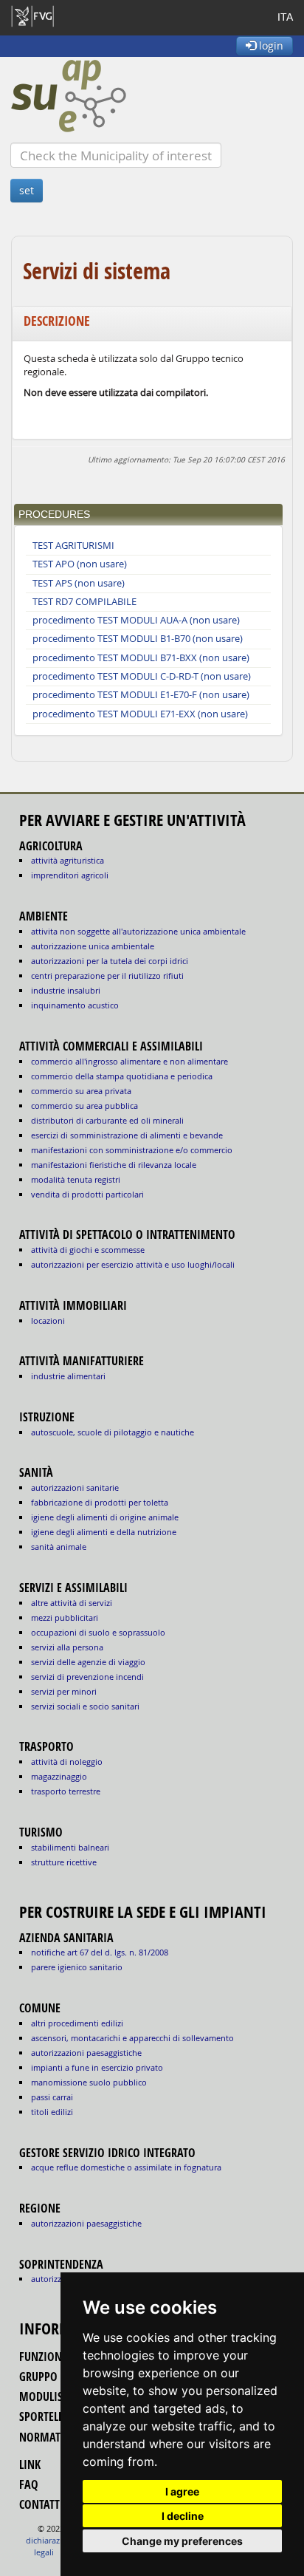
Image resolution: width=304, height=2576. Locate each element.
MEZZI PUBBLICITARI (65, 1617)
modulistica (51, 2396)
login (270, 45)
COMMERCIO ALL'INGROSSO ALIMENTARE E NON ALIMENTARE (129, 1061)
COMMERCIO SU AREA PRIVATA (81, 1091)
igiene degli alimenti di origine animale (105, 1517)
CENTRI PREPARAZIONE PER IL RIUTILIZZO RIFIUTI (107, 976)
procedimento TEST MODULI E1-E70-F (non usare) (141, 695)
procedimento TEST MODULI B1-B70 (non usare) (138, 639)
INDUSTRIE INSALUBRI (66, 990)
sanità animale (59, 1547)
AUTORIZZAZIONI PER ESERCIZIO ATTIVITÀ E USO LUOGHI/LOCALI (133, 1264)
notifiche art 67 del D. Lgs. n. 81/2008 (100, 1952)
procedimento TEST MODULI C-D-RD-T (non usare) (142, 676)
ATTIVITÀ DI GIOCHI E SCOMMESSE (88, 1250)
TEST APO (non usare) (80, 564)
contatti (41, 2504)
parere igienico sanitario (77, 1967)
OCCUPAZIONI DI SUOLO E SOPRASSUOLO (98, 1632)
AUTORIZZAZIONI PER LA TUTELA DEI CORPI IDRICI (110, 961)
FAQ (29, 2484)
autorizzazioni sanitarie (75, 1487)
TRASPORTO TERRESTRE (66, 1791)
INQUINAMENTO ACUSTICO (75, 1005)
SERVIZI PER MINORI (64, 1691)
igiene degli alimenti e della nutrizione (104, 1532)
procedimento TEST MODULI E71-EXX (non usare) (140, 714)
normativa (48, 2437)
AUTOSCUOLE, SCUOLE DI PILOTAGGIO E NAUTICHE (113, 1432)
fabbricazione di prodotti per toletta (100, 1502)
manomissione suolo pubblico (89, 2082)
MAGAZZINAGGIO (59, 1776)
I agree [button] (182, 2491)
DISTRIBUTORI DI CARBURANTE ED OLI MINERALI (107, 1120)
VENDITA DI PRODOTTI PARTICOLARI (87, 1194)
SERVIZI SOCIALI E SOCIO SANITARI (85, 1706)
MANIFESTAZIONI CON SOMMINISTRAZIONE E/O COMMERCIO (132, 1150)
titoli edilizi (52, 2112)
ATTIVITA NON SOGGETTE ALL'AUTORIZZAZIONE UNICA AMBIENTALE (138, 931)
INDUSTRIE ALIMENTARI (68, 1376)
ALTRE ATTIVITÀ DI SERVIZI (72, 1603)
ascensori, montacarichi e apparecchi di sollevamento (132, 2038)
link (30, 2464)
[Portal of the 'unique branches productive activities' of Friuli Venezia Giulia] (152, 96)
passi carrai (52, 2097)
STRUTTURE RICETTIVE (64, 1862)
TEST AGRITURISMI (73, 546)
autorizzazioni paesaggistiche (86, 2053)
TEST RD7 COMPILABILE (84, 602)
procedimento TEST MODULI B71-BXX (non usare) (141, 658)
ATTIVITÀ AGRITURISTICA (68, 860)
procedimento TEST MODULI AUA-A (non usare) (136, 620)
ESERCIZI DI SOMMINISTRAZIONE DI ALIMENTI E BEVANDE (127, 1135)
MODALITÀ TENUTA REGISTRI (76, 1179)
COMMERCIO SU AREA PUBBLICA (84, 1106)
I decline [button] (183, 2516)
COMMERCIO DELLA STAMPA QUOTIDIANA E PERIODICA (122, 1076)
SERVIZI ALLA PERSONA (67, 1647)
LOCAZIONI (48, 1321)
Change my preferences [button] (182, 2541)
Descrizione (57, 321)
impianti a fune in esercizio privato (97, 2067)
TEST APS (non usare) (79, 583)
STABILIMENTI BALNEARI (70, 1847)
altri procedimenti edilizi (77, 2023)
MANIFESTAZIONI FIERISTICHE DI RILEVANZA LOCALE (114, 1165)
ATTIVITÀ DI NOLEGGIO (67, 1762)
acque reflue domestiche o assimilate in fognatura (126, 2167)
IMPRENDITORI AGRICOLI (70, 875)
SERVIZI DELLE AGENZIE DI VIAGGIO (88, 1662)
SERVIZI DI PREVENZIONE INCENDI (87, 1677)
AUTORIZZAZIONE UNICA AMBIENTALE (93, 946)
